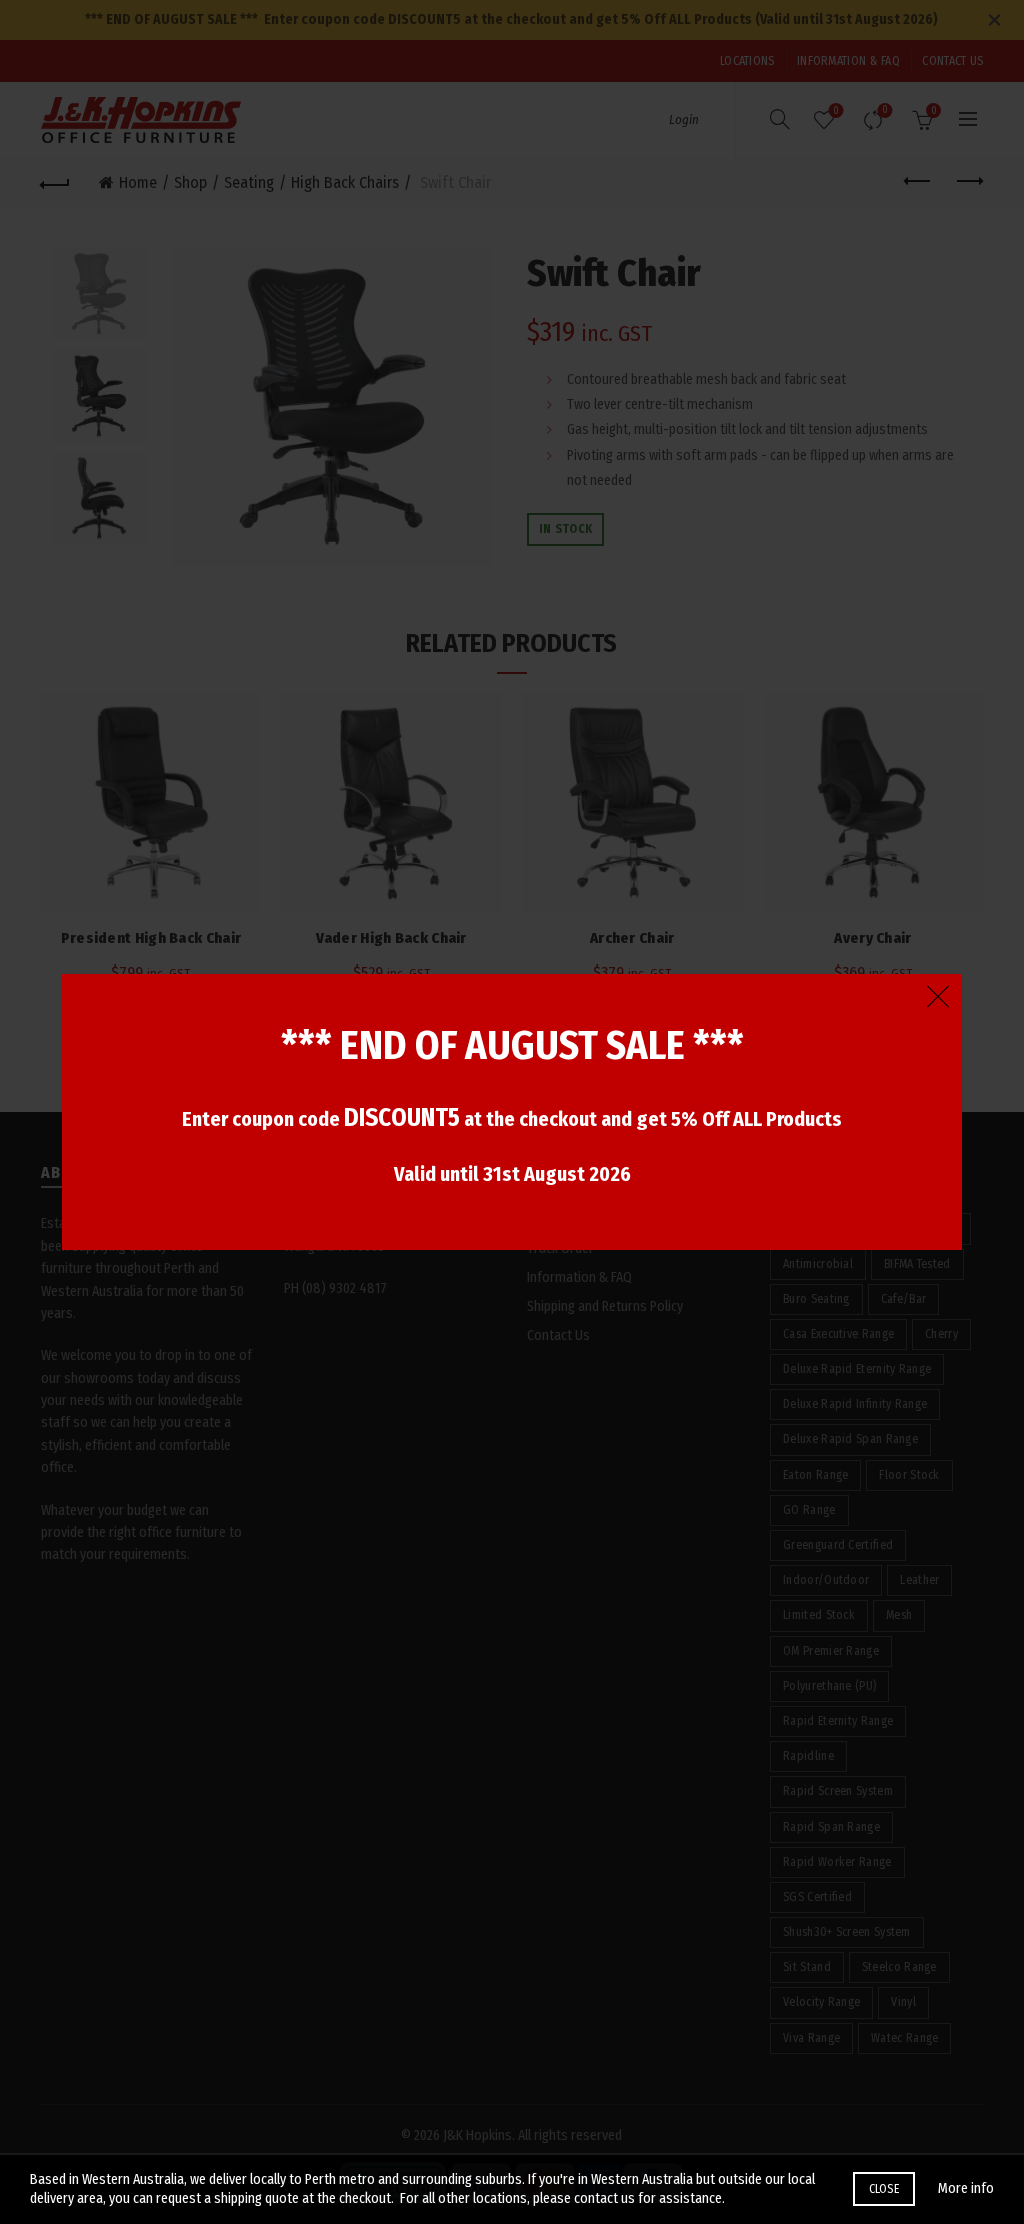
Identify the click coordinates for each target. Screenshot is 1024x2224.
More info (966, 2188)
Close (884, 2189)
